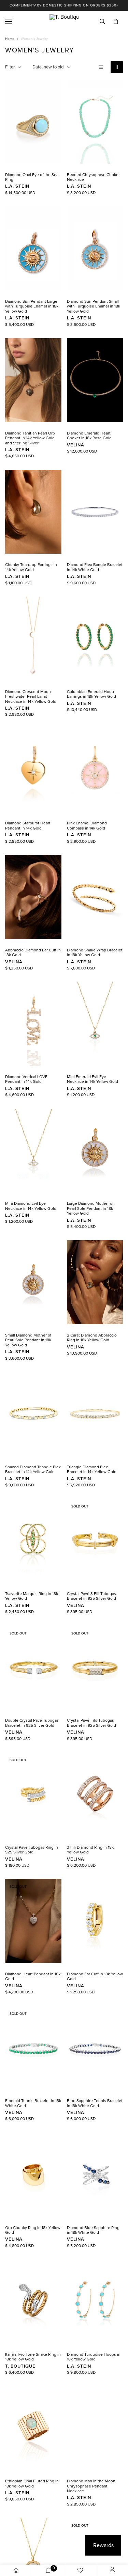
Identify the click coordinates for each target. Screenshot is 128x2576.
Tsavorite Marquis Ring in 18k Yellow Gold (32, 1596)
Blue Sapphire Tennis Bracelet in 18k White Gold (95, 2103)
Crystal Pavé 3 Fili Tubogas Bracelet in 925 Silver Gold (91, 1596)
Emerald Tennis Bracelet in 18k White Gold (33, 2103)
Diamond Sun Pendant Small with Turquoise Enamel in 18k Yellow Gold (94, 306)
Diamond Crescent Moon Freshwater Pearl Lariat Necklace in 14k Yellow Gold (31, 697)
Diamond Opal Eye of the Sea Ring (32, 177)
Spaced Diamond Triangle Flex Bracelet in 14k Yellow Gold (33, 1469)
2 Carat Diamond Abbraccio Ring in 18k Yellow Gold (92, 1338)
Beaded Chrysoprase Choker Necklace (93, 177)
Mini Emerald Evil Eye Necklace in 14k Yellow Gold (93, 1079)
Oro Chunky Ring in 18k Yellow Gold (33, 2230)
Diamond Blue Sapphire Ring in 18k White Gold (93, 2230)
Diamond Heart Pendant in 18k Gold (33, 1976)
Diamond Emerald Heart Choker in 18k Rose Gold (89, 436)
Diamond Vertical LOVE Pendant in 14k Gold (26, 1079)
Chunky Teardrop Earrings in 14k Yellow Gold (31, 567)
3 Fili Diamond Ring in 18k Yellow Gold (90, 1850)
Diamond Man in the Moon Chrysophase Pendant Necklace (91, 2486)
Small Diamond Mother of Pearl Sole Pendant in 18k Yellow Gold (28, 1340)
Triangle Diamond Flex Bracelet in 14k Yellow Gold (92, 1469)
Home (10, 39)
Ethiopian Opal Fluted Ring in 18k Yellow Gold (32, 2483)
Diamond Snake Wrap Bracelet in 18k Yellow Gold (95, 952)
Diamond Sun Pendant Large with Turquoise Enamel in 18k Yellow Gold (32, 306)
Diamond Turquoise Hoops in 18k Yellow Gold (94, 2357)
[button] (116, 22)
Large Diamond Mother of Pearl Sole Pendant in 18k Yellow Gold (90, 1208)
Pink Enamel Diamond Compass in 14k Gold (87, 825)
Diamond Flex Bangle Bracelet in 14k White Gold (95, 567)
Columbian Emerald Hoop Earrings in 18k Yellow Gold (91, 694)
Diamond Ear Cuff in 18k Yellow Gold (95, 1976)
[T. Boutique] (64, 21)
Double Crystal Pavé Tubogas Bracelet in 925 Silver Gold (32, 1723)
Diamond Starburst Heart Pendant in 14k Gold (28, 825)
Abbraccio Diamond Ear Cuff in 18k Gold (33, 952)
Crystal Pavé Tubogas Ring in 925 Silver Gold (32, 1850)
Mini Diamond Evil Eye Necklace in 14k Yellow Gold (31, 1206)
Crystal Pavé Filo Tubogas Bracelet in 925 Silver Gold (91, 1723)
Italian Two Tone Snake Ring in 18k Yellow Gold (33, 2357)
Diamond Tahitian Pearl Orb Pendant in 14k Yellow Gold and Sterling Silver (30, 438)
